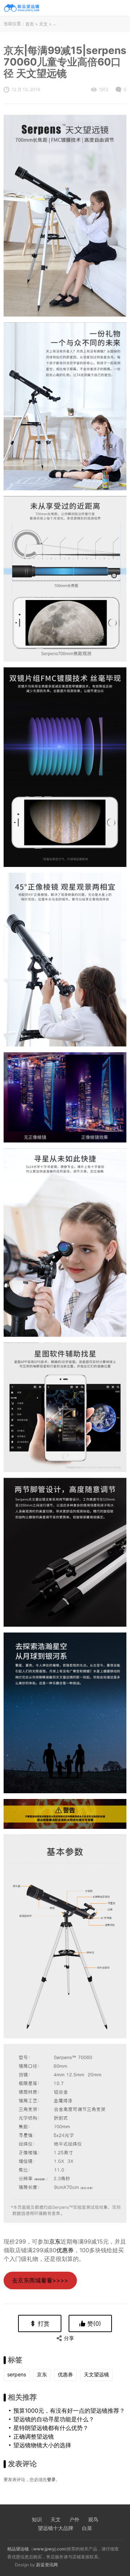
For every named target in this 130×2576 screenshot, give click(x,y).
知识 (37, 2519)
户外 (74, 2519)
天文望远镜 (96, 2374)
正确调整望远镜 (34, 2436)
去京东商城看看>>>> (40, 2280)
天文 (43, 24)
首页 (30, 24)
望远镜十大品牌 (56, 2528)
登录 (51, 2479)
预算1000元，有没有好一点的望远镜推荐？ (69, 2411)
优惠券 (65, 2250)
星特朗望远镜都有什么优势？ (51, 2428)
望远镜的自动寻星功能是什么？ (54, 2419)
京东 (55, 2241)
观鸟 (93, 2519)
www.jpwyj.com (49, 2549)
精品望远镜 (18, 2549)
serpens (17, 2374)
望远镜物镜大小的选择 (42, 2445)
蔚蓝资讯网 (47, 2565)
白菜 (87, 2528)
